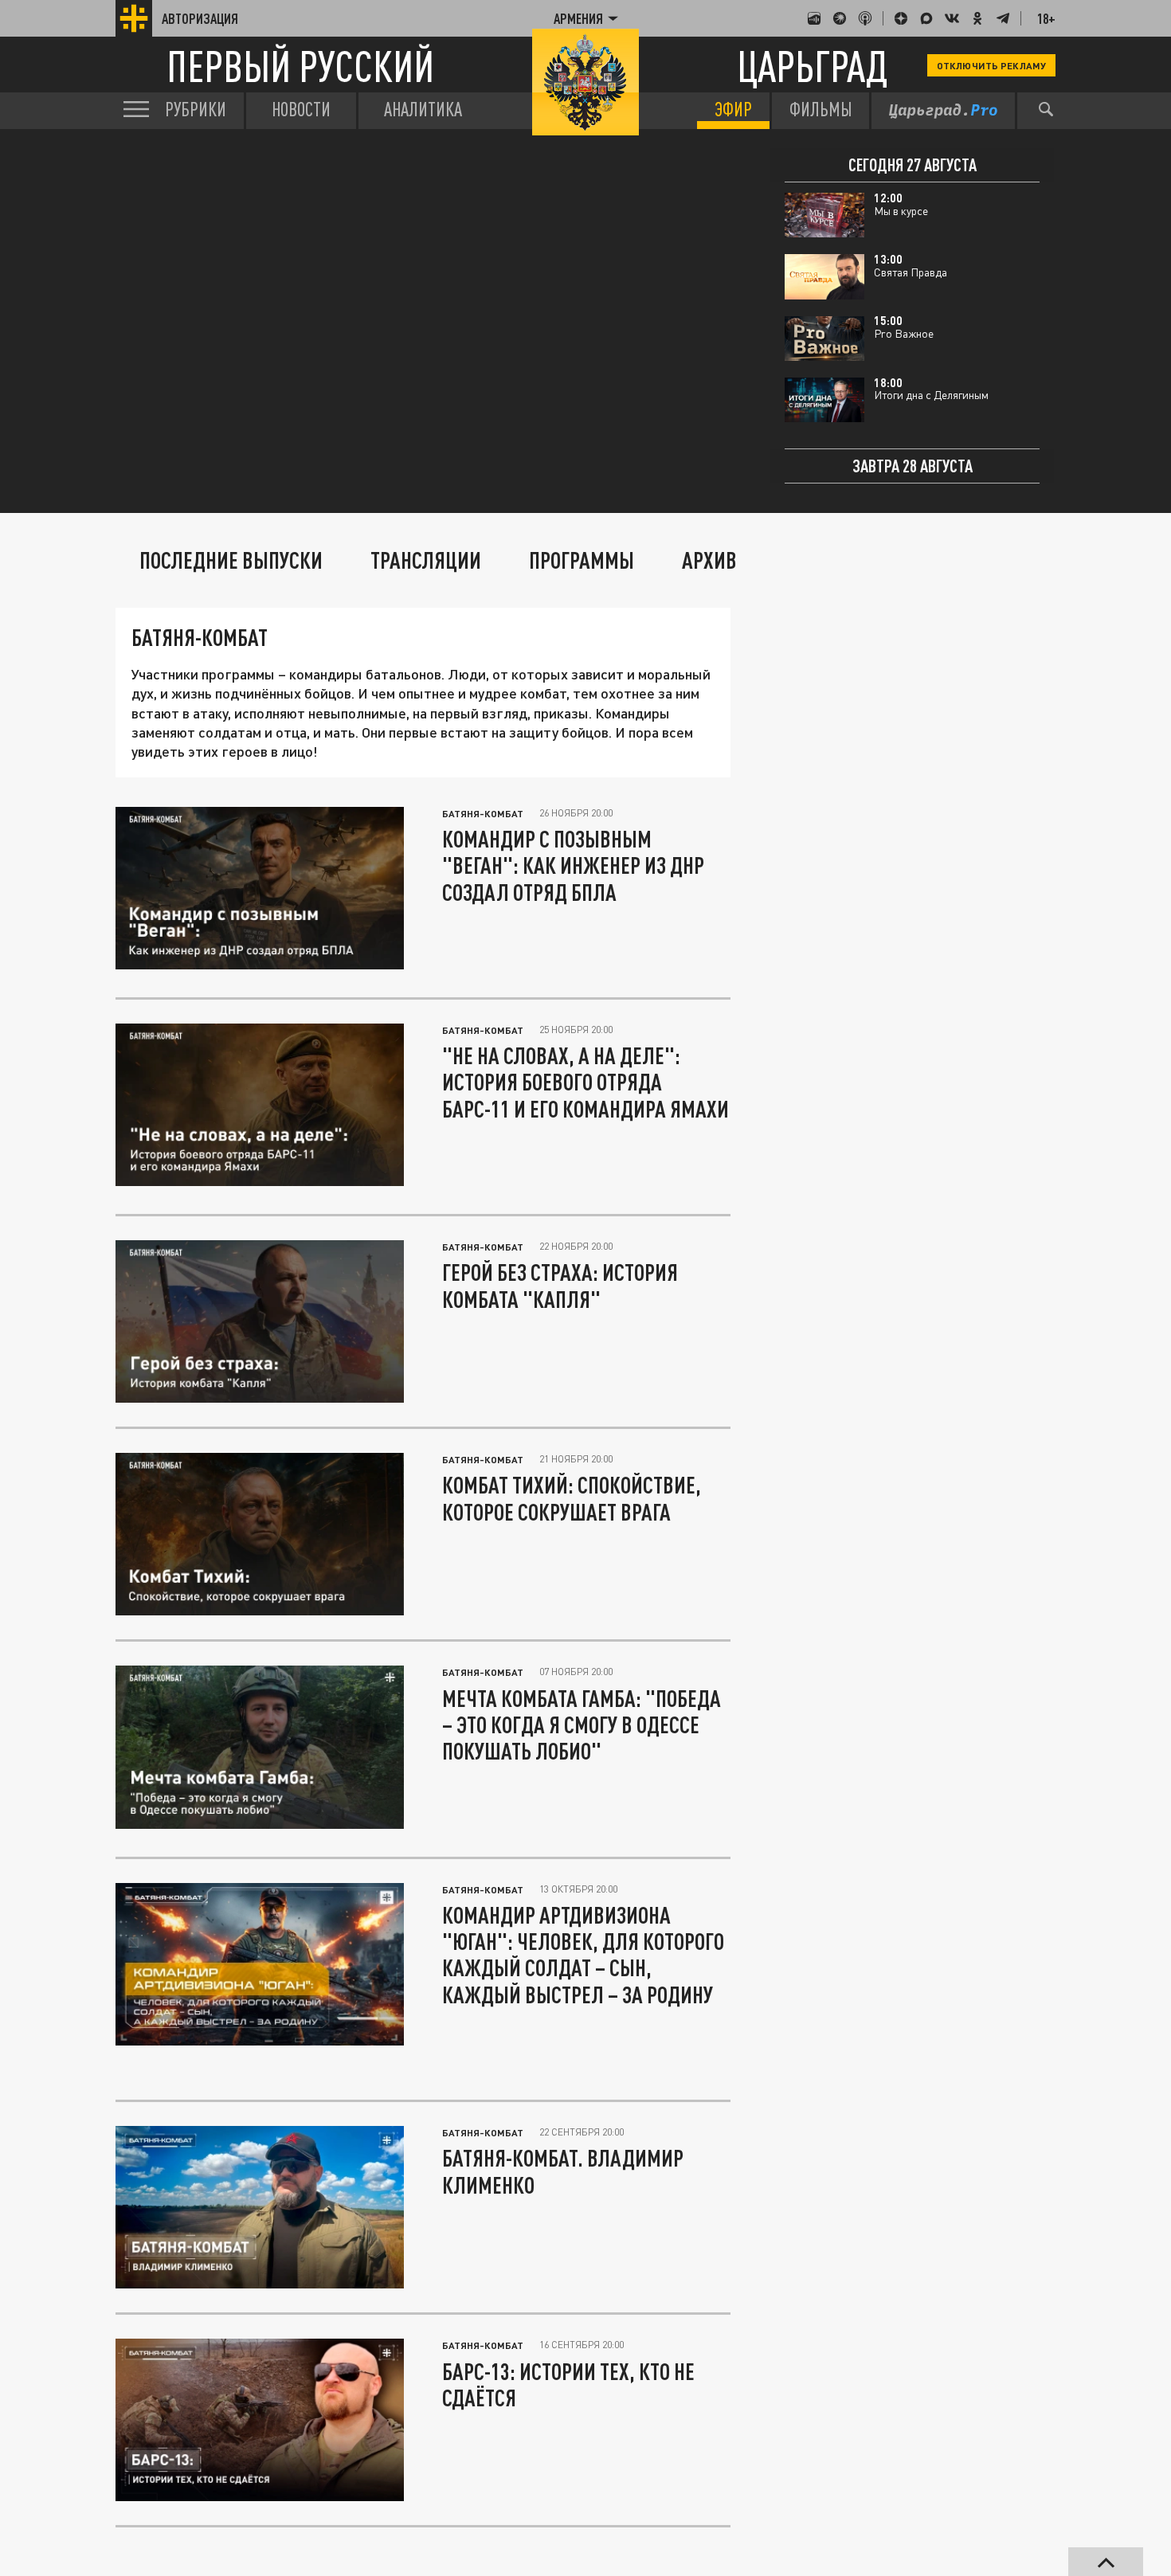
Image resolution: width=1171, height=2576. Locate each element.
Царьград (812, 66)
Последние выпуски (231, 560)
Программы (582, 560)
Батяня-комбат (483, 813)
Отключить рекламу (991, 65)
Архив (709, 560)
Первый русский (300, 66)
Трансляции (426, 560)
